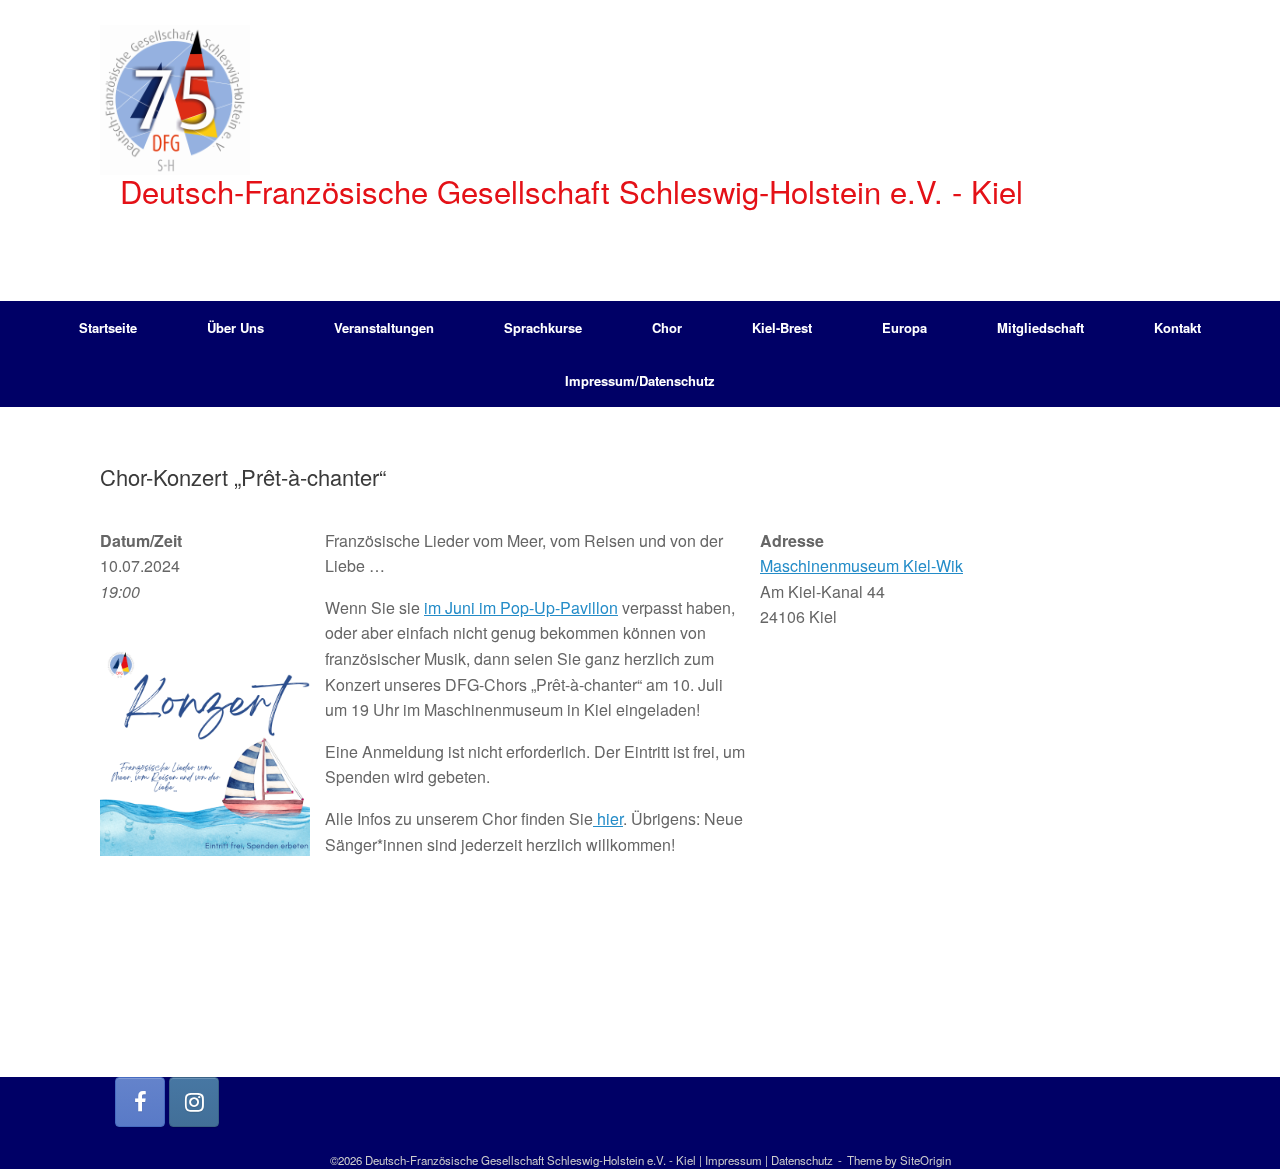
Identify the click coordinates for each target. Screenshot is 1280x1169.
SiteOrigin (925, 1160)
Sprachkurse (543, 327)
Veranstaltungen (384, 327)
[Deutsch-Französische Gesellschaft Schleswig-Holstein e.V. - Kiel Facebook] (140, 1102)
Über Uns (235, 327)
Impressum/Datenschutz (640, 380)
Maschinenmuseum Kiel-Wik (861, 565)
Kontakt (1177, 327)
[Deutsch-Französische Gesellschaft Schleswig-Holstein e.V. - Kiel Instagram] (194, 1102)
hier (608, 818)
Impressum (733, 1160)
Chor (667, 327)
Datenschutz (802, 1160)
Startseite (108, 327)
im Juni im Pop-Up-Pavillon (521, 607)
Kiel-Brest (782, 327)
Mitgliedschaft (1040, 327)
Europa (904, 327)
